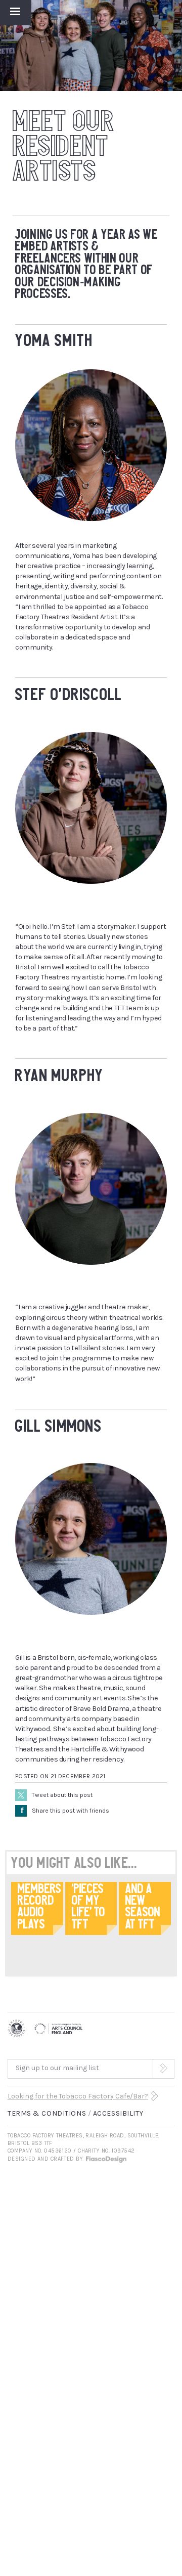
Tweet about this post (62, 1795)
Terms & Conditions (47, 2113)
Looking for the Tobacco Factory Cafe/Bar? (78, 2096)
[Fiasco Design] (106, 2159)
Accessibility (118, 2113)
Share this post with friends (65, 1811)
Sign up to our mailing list (57, 2068)
